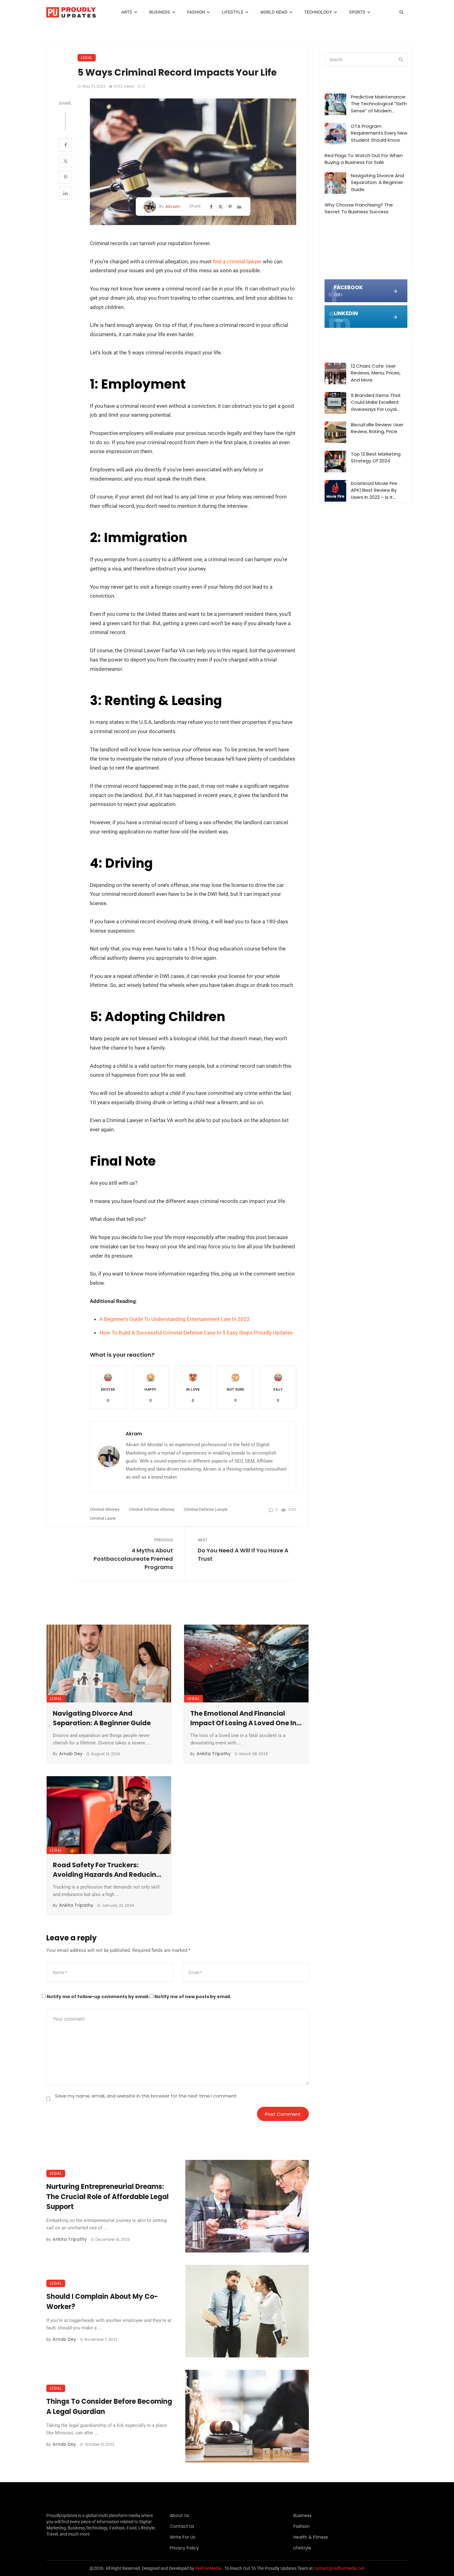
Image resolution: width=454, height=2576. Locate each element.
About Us (179, 2515)
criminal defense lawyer (206, 1509)
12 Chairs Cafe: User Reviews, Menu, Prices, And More (376, 373)
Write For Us (183, 2537)
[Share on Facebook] (65, 145)
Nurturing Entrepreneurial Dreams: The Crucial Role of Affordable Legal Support (107, 2197)
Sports (357, 12)
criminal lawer (103, 1518)
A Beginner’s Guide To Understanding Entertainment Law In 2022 (175, 1319)
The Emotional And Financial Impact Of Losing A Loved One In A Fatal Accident (246, 1718)
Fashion (196, 12)
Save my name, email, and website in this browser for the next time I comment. (146, 2096)
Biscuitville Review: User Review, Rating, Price (377, 428)
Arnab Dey (71, 1754)
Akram (173, 207)
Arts (127, 12)
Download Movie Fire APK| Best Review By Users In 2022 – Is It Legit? (374, 491)
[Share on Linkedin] (65, 193)
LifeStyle (233, 12)
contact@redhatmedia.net (339, 2568)
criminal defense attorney (152, 1509)
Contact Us (182, 2526)
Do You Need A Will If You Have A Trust (243, 1555)
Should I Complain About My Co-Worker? (102, 2302)
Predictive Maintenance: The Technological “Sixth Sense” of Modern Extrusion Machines (379, 104)
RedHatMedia (208, 2568)
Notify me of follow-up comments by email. (98, 1997)
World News (274, 12)
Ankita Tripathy (214, 1754)
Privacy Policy (184, 2548)
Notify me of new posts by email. (193, 1997)
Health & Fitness (311, 2537)
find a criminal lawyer (237, 261)
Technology (318, 12)
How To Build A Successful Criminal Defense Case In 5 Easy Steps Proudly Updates (196, 1333)
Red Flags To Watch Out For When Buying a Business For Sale (364, 159)
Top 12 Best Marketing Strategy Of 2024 (376, 457)
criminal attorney (105, 1509)
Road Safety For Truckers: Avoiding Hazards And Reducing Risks (107, 1870)
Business (160, 12)
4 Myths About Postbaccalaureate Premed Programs (133, 1559)
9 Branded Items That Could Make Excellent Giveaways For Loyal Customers (376, 403)
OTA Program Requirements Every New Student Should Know (379, 133)
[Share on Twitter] (65, 161)
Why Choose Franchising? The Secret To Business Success (359, 208)
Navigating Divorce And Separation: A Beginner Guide (102, 1718)
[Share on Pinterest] (65, 177)
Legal (87, 58)
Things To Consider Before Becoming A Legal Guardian (109, 2407)
